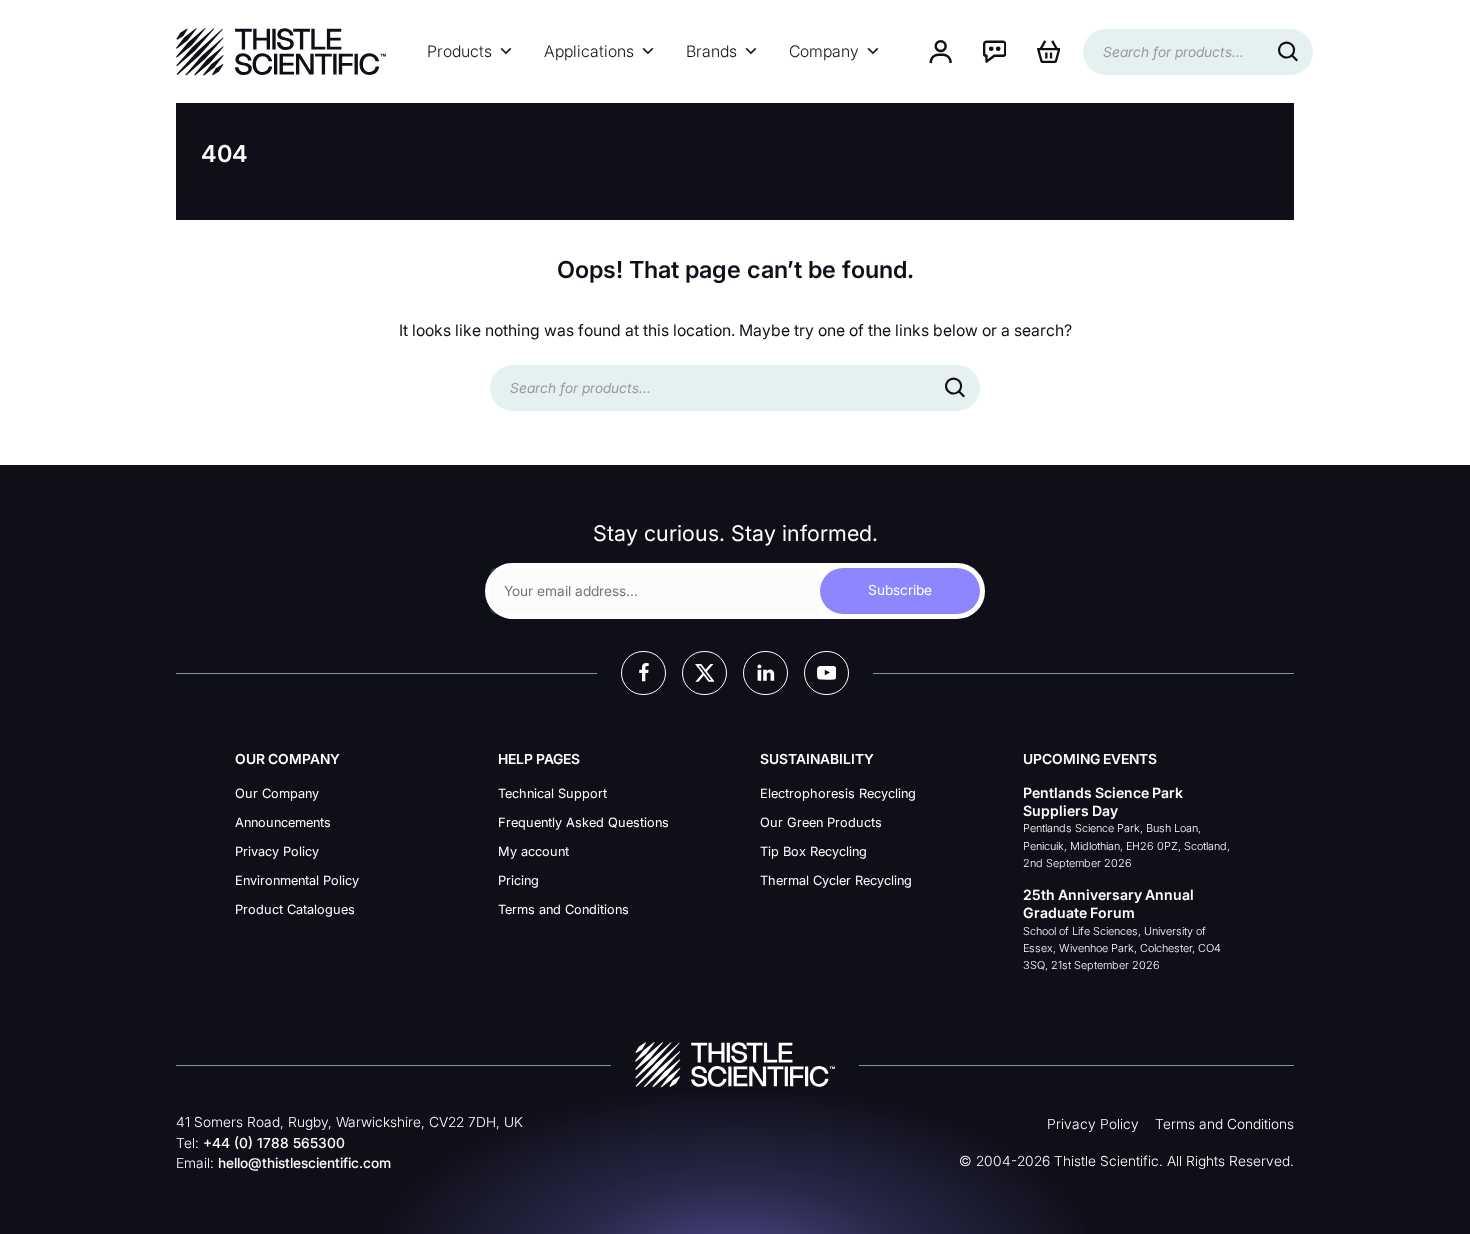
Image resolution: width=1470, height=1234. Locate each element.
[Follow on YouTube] (826, 673)
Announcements (283, 822)
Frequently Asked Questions (583, 822)
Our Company (277, 793)
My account (533, 851)
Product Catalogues (295, 909)
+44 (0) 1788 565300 (274, 1143)
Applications (589, 51)
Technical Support (552, 793)
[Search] (1288, 52)
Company (824, 51)
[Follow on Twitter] (704, 673)
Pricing (518, 880)
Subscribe (900, 590)
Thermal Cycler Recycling (836, 880)
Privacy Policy (277, 851)
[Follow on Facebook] (643, 673)
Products (459, 51)
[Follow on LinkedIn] (765, 673)
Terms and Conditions (563, 909)
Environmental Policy (297, 880)
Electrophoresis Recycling (838, 793)
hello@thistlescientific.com (304, 1163)
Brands (711, 51)
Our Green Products (821, 822)
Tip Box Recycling (813, 851)
